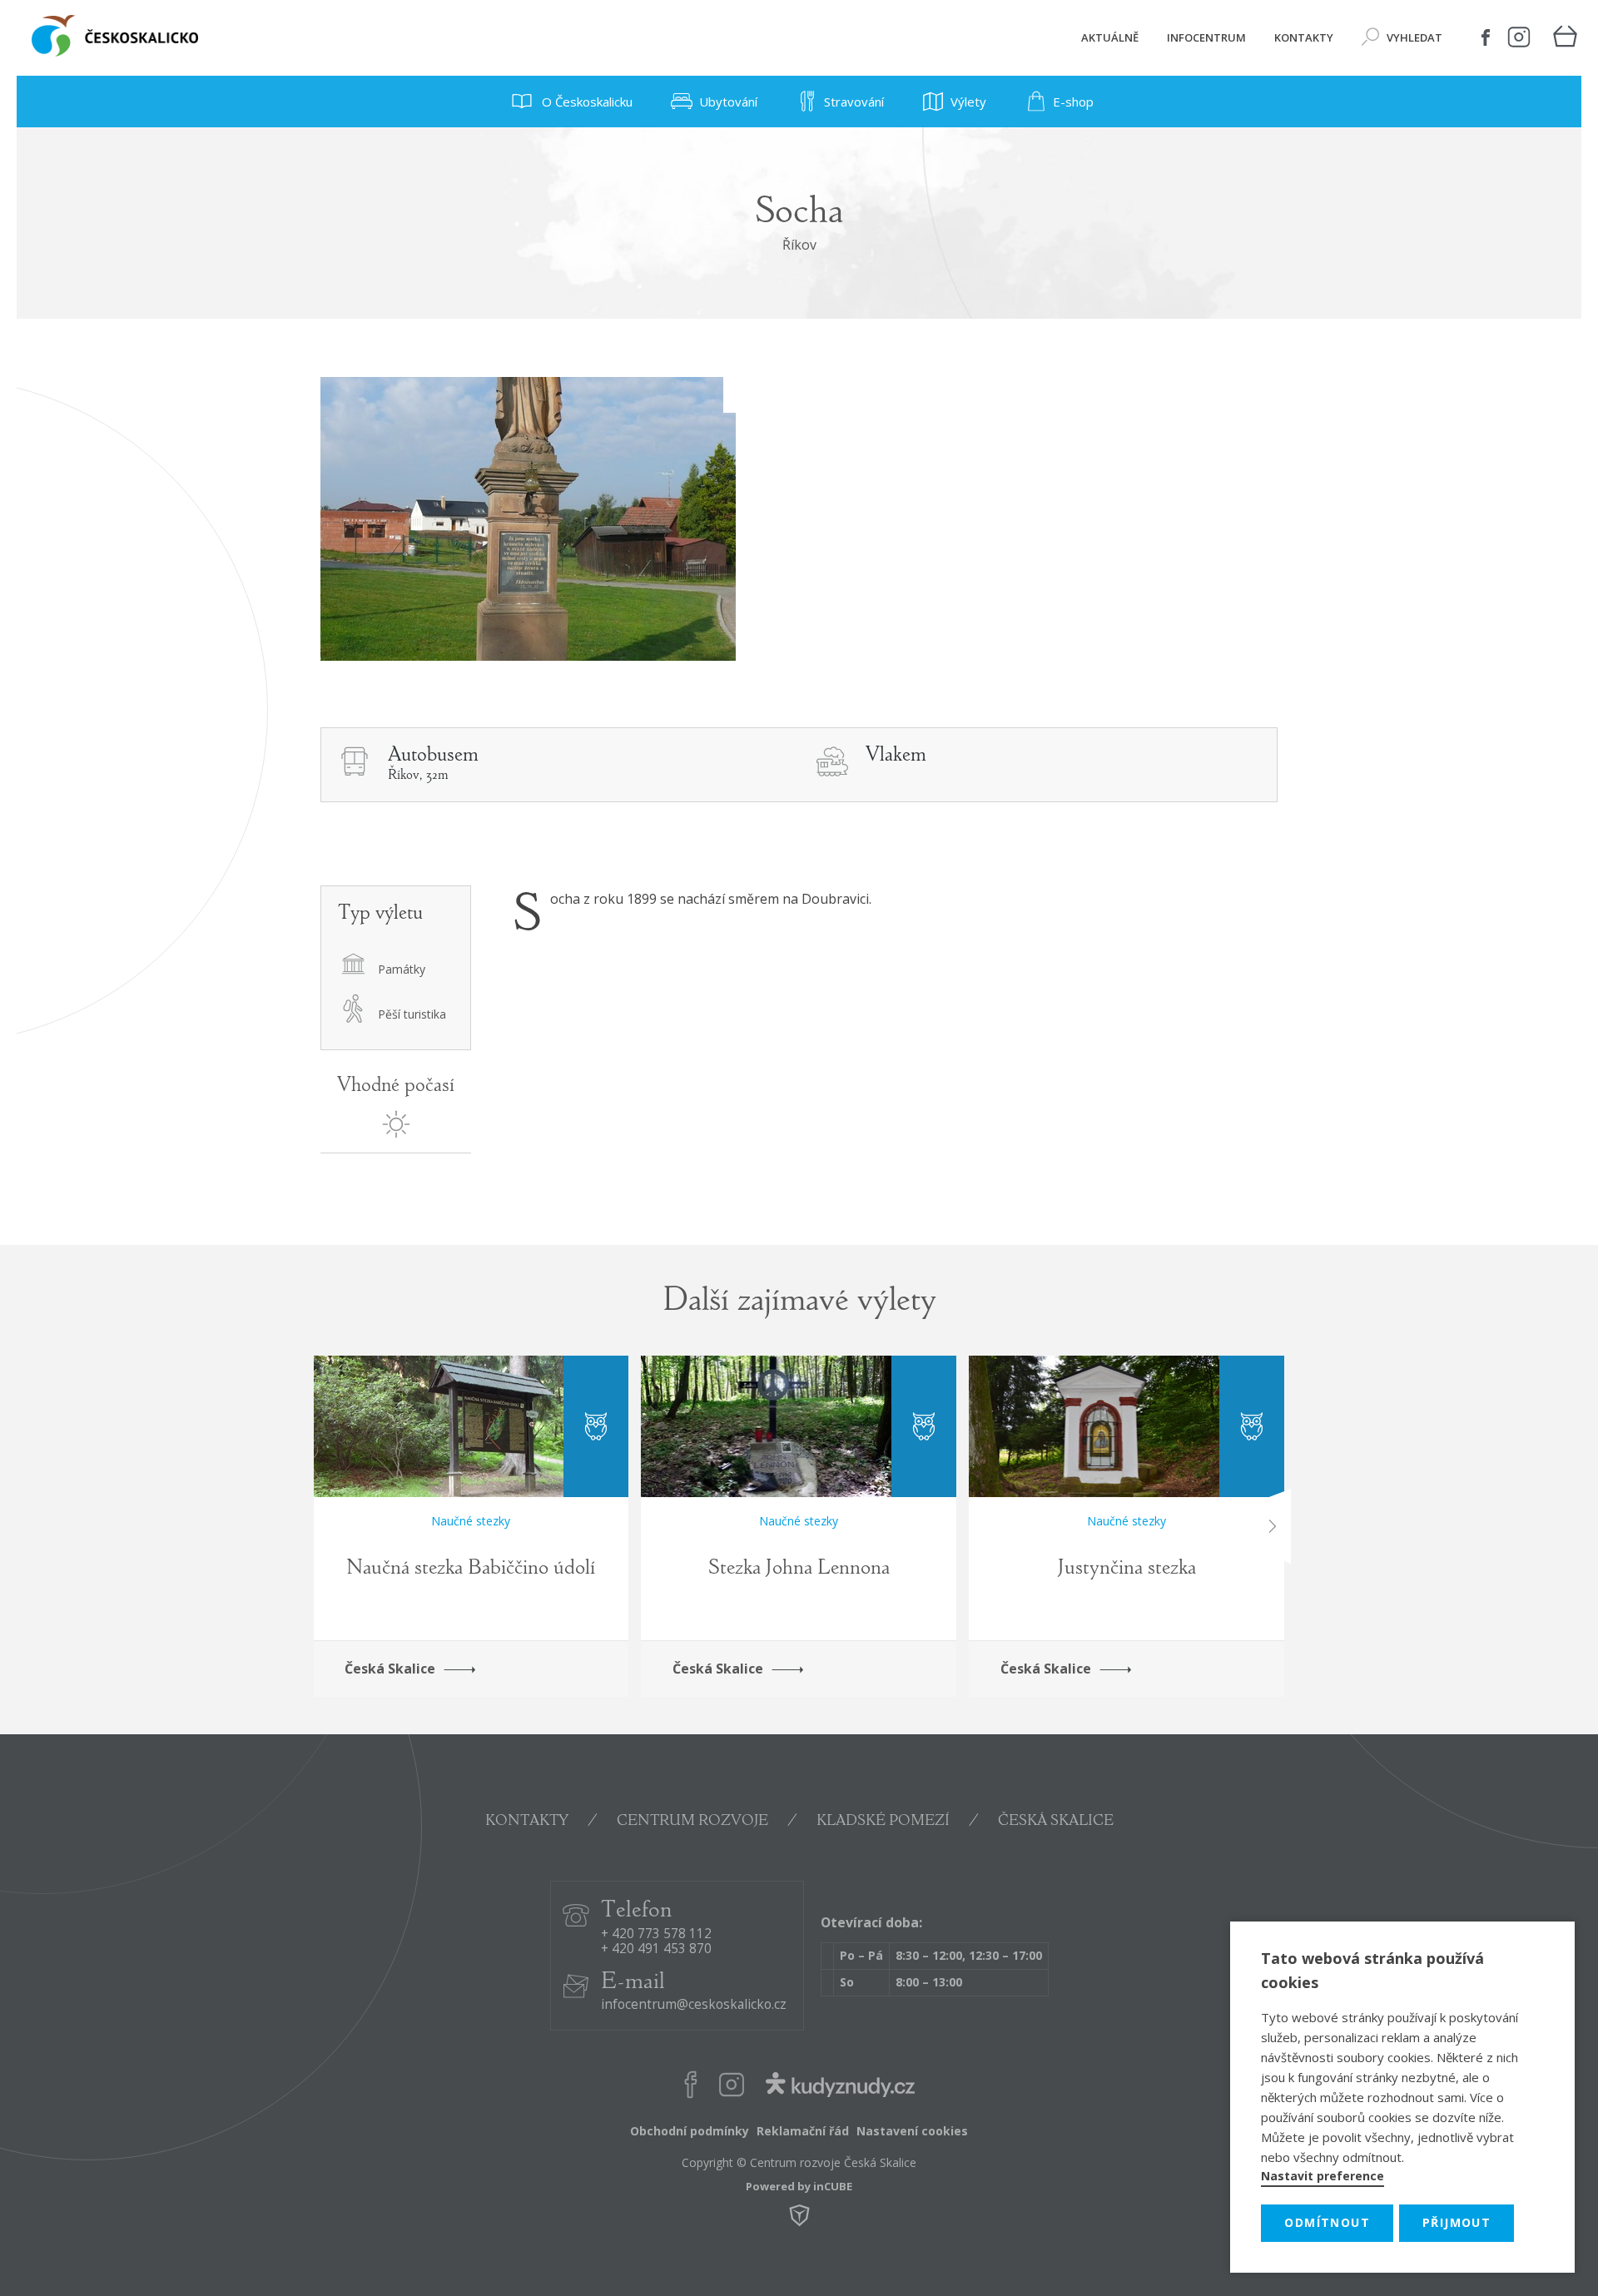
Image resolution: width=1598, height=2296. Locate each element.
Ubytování (728, 102)
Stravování (854, 102)
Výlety (968, 102)
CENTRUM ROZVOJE (692, 1822)
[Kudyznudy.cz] (840, 2088)
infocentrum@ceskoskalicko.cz (694, 2005)
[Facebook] (1486, 37)
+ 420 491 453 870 (656, 1949)
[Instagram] (1519, 37)
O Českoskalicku (586, 102)
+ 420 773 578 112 (656, 1934)
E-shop (1073, 102)
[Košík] (1565, 38)
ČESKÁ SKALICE (1056, 1822)
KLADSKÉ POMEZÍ (883, 1822)
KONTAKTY (527, 1822)
